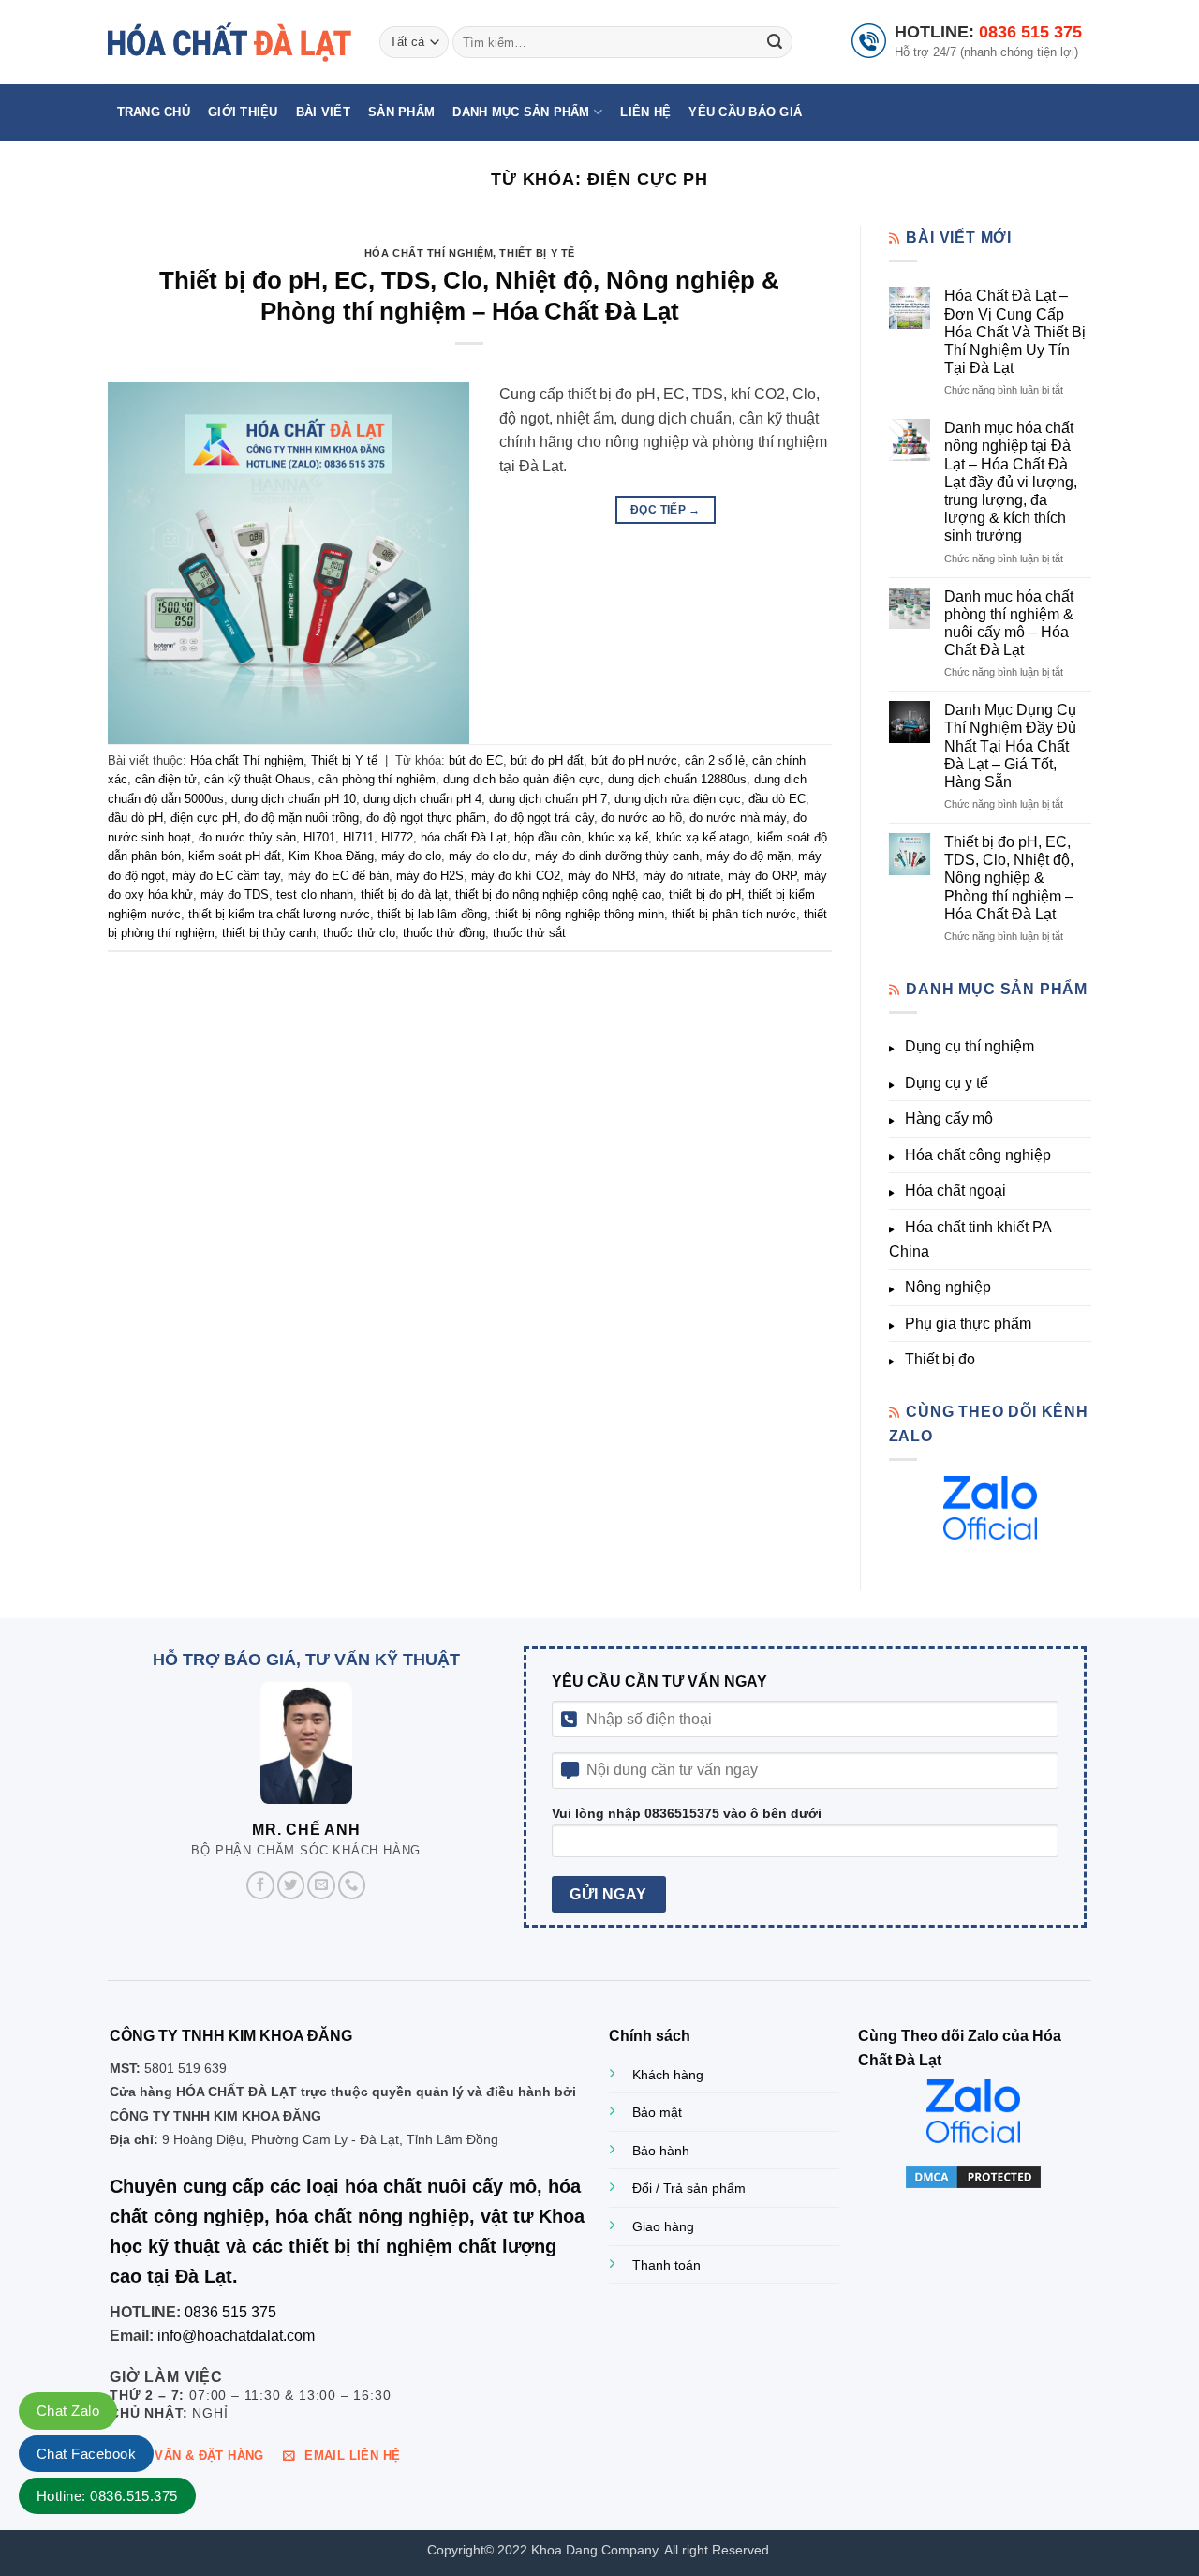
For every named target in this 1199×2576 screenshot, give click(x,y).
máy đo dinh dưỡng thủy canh (617, 856)
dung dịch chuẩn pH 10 (294, 799)
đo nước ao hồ (642, 818)
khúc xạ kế (618, 837)
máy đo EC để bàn (338, 876)
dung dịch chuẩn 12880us (677, 779)
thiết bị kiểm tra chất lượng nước (279, 914)
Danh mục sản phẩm (521, 112)
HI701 (319, 837)
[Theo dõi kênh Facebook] (260, 1885)
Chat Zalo (68, 2411)
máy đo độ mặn (748, 856)
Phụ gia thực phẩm (968, 1324)
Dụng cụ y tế (947, 1083)
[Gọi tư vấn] (352, 1885)
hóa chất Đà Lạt (464, 837)
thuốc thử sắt (529, 933)
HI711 (358, 837)
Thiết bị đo (940, 1359)
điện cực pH (204, 818)
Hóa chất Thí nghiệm (429, 253)
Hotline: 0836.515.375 (107, 2496)
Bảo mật (657, 2112)
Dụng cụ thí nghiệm (970, 1046)
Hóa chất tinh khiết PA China (970, 1239)
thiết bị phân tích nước (734, 914)
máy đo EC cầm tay (226, 876)
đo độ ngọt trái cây (544, 818)
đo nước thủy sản (247, 837)
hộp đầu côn (548, 837)
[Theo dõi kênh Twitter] (291, 1885)
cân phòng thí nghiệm (377, 779)
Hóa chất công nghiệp (978, 1155)
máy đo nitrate (681, 876)
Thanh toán (666, 2265)
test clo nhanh (315, 894)
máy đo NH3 (601, 876)
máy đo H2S (430, 876)
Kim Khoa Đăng (331, 856)
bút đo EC (476, 760)
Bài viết (323, 112)
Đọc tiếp (666, 510)
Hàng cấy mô (949, 1118)
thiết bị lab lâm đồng (432, 914)
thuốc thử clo (359, 933)
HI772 (397, 837)
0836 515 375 (1030, 32)
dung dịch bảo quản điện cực (522, 779)
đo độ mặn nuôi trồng (302, 818)
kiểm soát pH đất (235, 856)
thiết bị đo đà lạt (404, 894)
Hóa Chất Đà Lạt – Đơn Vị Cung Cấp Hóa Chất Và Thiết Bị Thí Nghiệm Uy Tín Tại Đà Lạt (1015, 332)
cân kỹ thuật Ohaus (258, 779)
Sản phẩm (401, 112)
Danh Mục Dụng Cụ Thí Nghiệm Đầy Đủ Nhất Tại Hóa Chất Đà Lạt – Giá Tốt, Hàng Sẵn (1010, 746)
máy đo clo (411, 856)
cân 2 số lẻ (715, 760)
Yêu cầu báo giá (745, 112)
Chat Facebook (86, 2454)
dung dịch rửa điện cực (678, 799)
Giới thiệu (243, 112)
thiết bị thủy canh (269, 933)
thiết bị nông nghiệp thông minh (579, 914)
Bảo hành (661, 2151)
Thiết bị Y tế (537, 253)
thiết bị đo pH (705, 894)
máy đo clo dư (488, 856)
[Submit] (775, 42)
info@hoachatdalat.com (236, 2336)
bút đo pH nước (634, 760)
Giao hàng (663, 2226)
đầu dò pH (135, 818)
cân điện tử (166, 779)
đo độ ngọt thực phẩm (426, 818)
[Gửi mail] (321, 1885)
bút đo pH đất (547, 760)
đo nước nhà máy (738, 818)
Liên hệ (645, 112)
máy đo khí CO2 (516, 876)
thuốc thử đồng (444, 933)
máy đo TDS (235, 894)
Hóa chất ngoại (955, 1191)
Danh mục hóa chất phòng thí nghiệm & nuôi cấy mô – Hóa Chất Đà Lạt (1009, 624)
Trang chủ (154, 112)
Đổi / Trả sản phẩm (689, 2188)
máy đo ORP (762, 876)
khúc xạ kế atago (703, 837)
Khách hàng (668, 2075)
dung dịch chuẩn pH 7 (548, 799)
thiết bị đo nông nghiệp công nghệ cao (558, 894)
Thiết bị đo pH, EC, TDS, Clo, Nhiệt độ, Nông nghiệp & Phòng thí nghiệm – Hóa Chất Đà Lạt (1009, 878)
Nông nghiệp (948, 1287)
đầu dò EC (777, 799)
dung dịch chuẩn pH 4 (422, 799)
